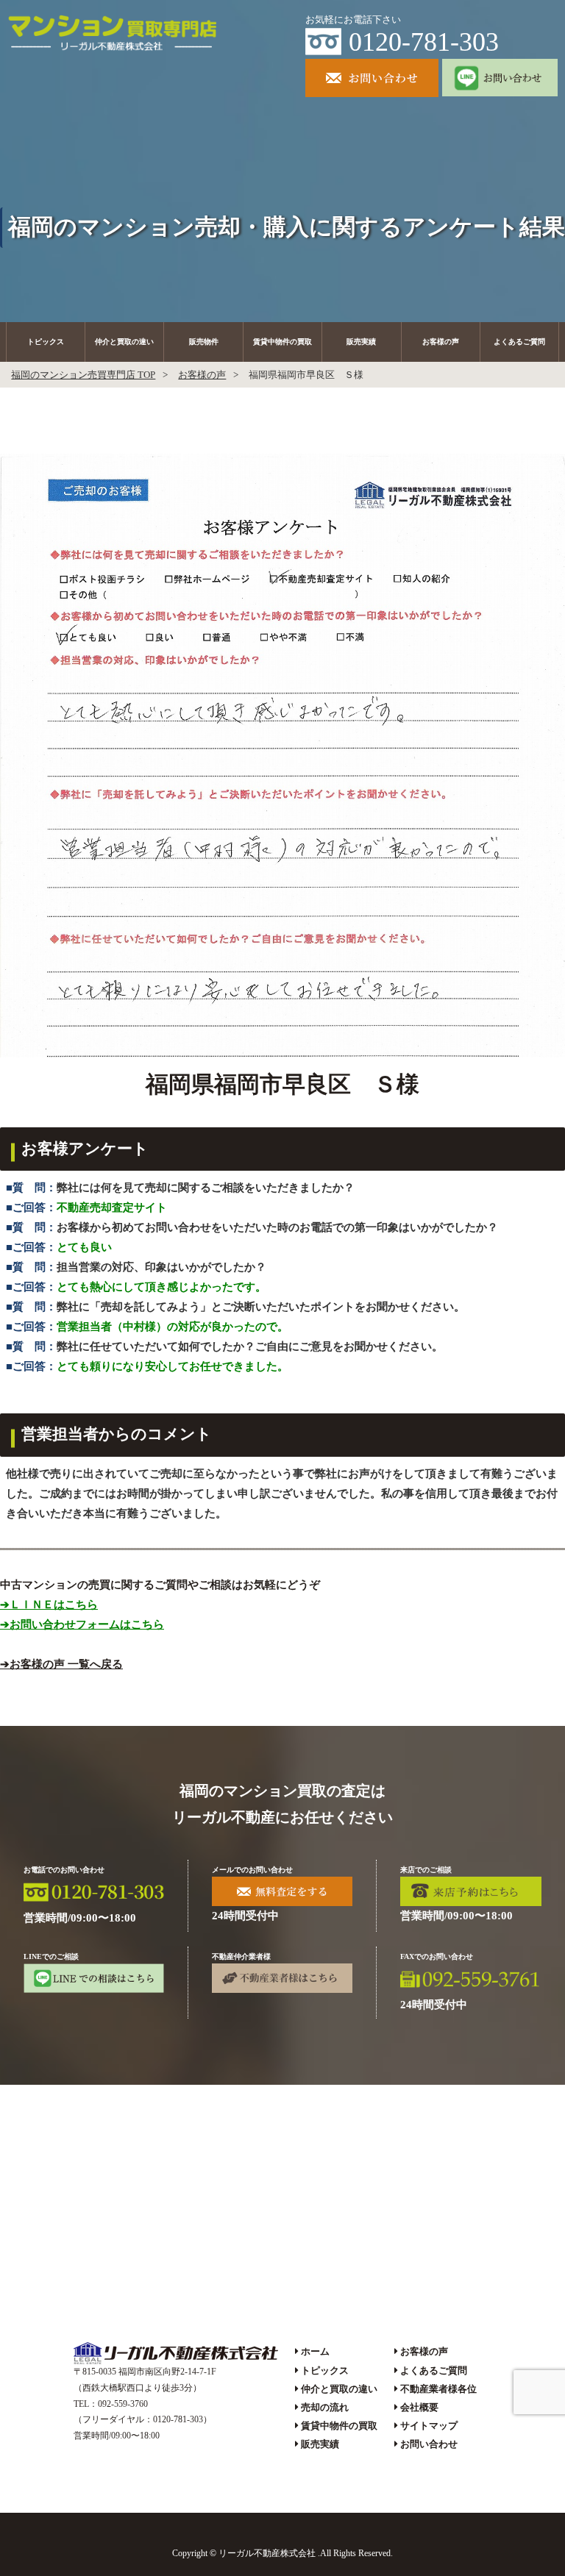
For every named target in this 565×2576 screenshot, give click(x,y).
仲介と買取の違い (124, 342)
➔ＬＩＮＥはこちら (49, 1605)
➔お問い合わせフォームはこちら (82, 1624)
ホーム (315, 2351)
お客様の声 (441, 342)
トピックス (46, 342)
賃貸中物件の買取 (282, 342)
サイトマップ (429, 2426)
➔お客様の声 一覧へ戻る (61, 1664)
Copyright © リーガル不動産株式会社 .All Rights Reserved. (282, 2553)
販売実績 (361, 342)
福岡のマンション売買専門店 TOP (83, 375)
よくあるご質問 (519, 342)
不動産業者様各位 (438, 2389)
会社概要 (419, 2407)
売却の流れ (325, 2407)
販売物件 (204, 342)
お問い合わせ (429, 2444)
